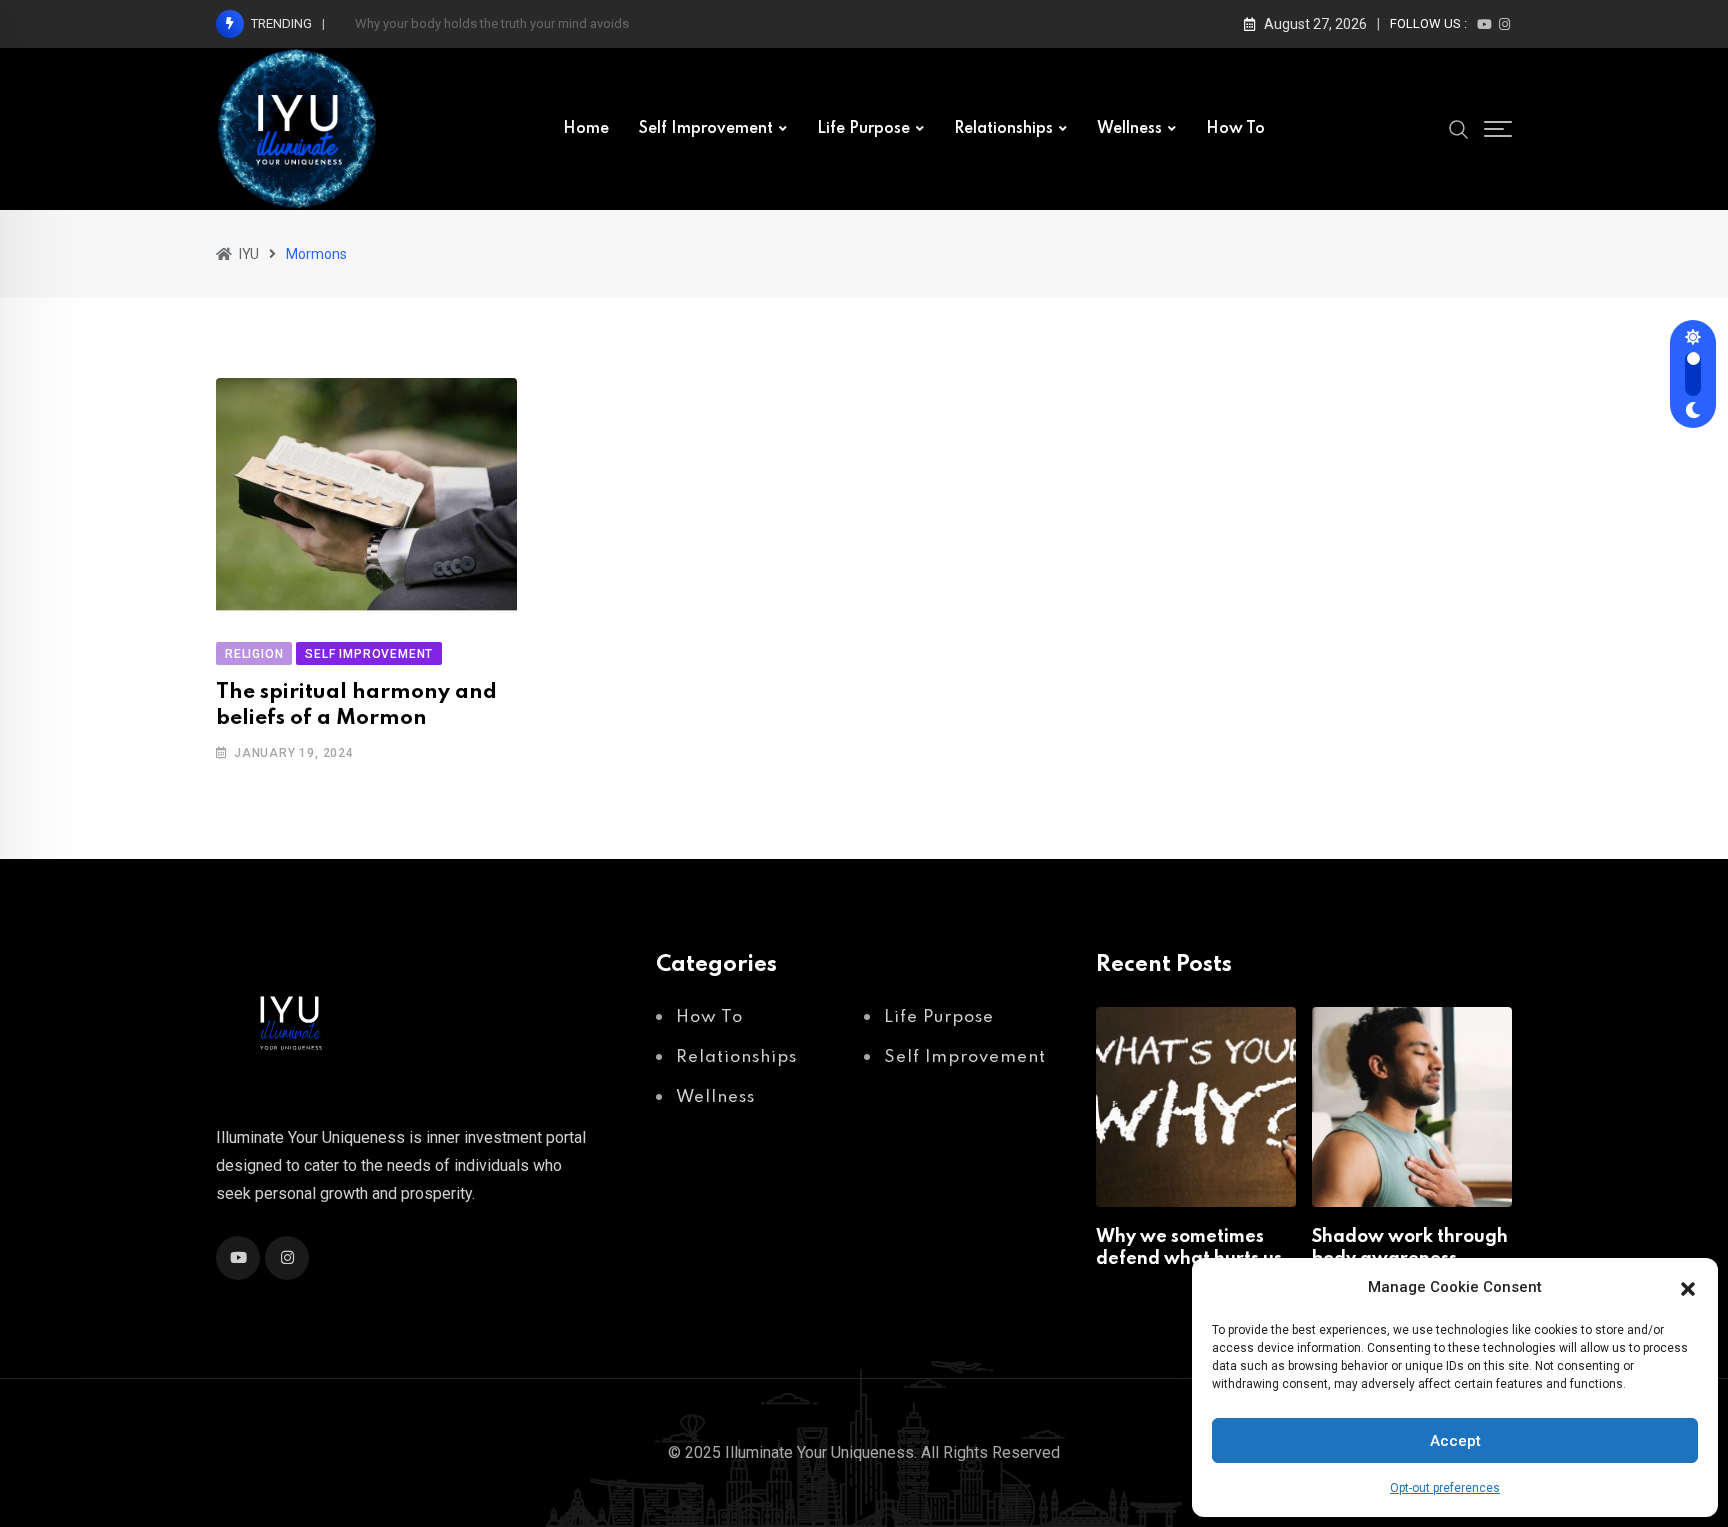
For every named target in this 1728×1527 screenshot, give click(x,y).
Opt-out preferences (1445, 1488)
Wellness (1129, 129)
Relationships (1003, 129)
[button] (1688, 1287)
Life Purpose (863, 129)
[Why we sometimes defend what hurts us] (1196, 1107)
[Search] (1459, 128)
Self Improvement (706, 129)
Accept (1455, 1441)
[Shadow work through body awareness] (1412, 1107)
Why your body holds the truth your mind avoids (492, 23)
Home (586, 129)
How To (1235, 129)
